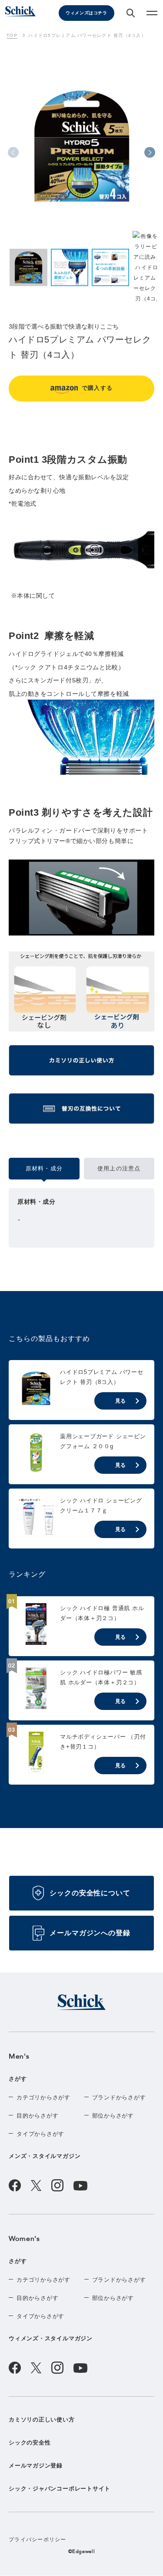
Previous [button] (13, 153)
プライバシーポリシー (38, 2540)
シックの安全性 (30, 2443)
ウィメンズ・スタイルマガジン (51, 2338)
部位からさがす (113, 2116)
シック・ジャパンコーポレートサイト (60, 2489)
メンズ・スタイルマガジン (45, 2156)
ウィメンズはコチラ (86, 13)
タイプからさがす (40, 2134)
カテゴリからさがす (43, 2097)
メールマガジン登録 (36, 2466)
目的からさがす (37, 2116)
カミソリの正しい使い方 (42, 2420)
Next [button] (150, 153)
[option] (81, 154)
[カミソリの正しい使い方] (81, 1064)
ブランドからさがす (119, 2097)
